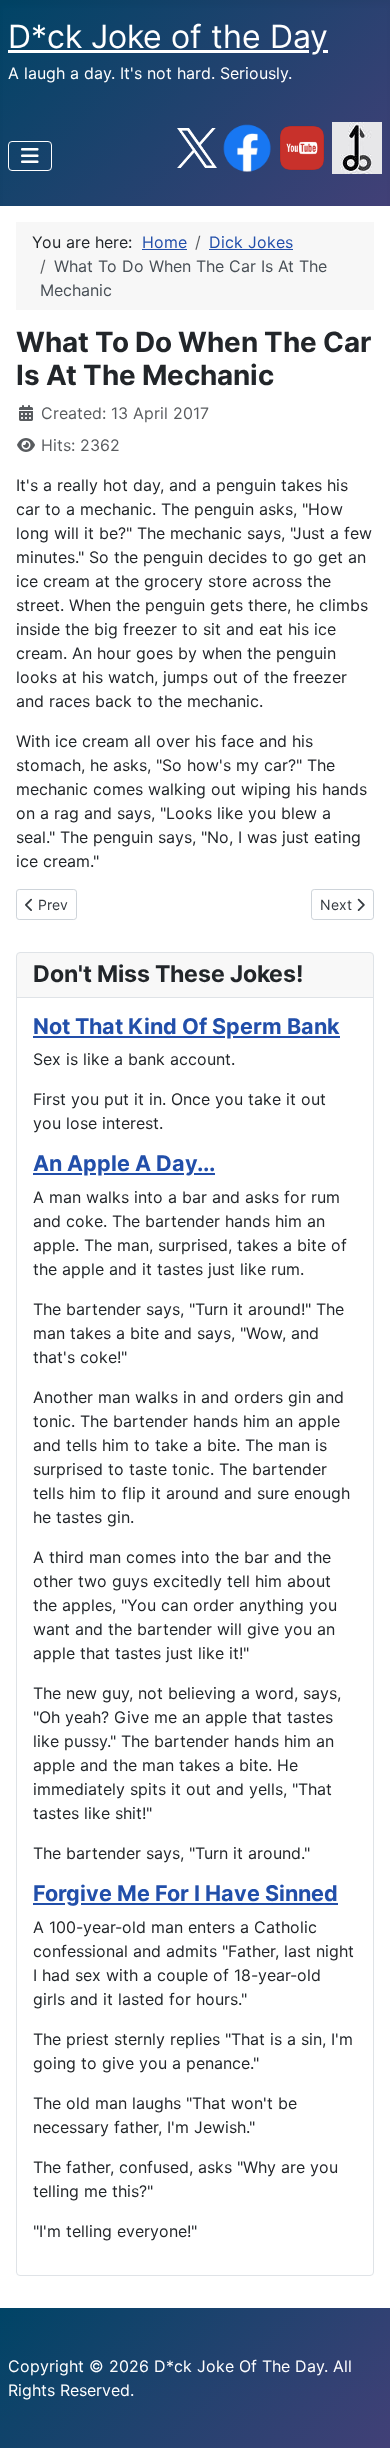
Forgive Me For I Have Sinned (185, 1893)
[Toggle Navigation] (30, 156)
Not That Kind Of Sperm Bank (186, 1026)
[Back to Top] (355, 2411)
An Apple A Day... (124, 1163)
